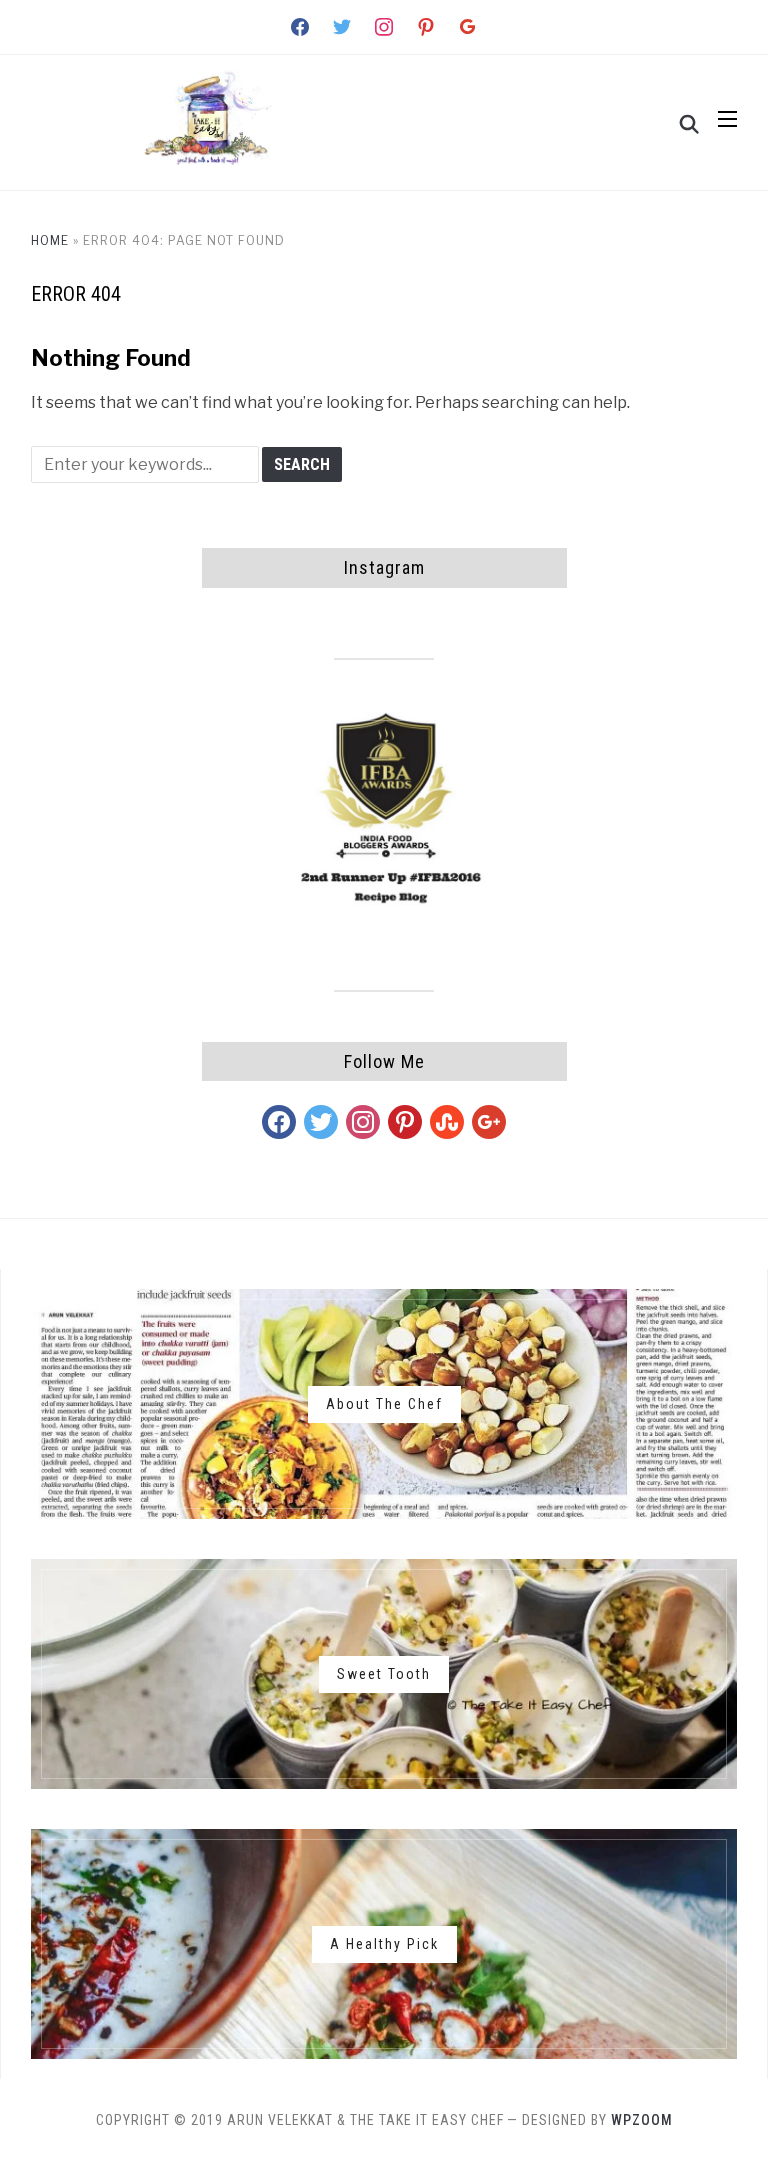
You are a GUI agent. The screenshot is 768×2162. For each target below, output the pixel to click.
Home (50, 240)
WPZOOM (642, 2120)
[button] (727, 119)
